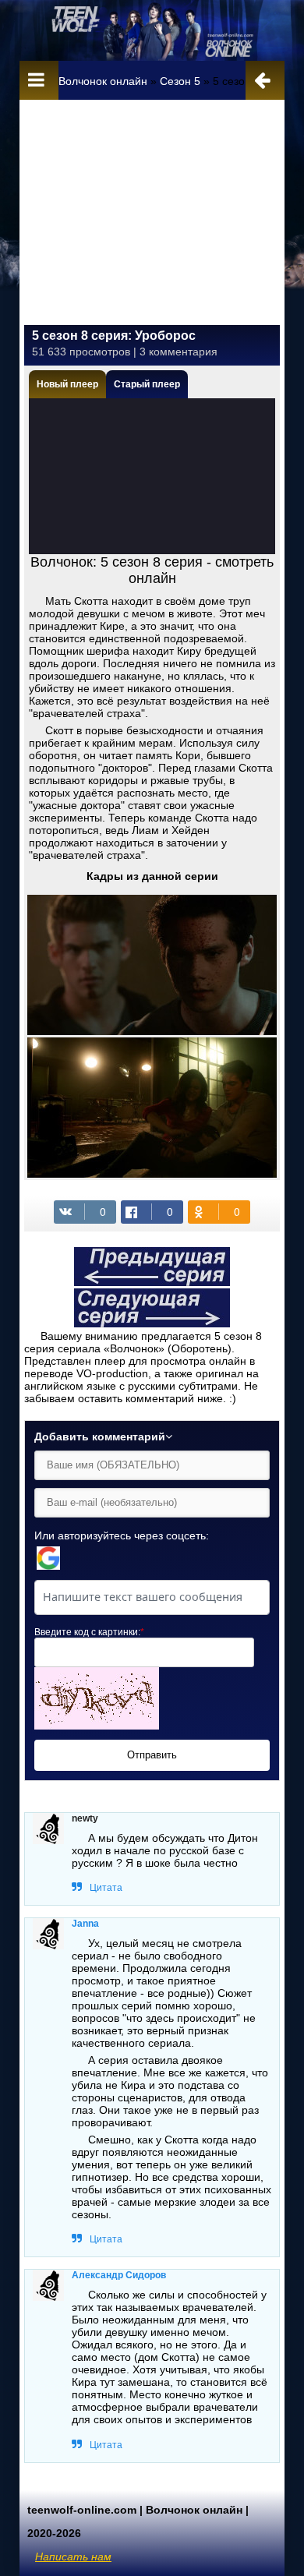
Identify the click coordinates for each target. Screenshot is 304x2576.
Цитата (106, 1888)
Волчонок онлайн (103, 81)
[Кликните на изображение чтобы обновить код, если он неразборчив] (97, 1726)
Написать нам (73, 2557)
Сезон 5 (180, 81)
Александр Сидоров (119, 2275)
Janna (85, 1924)
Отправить (152, 1755)
